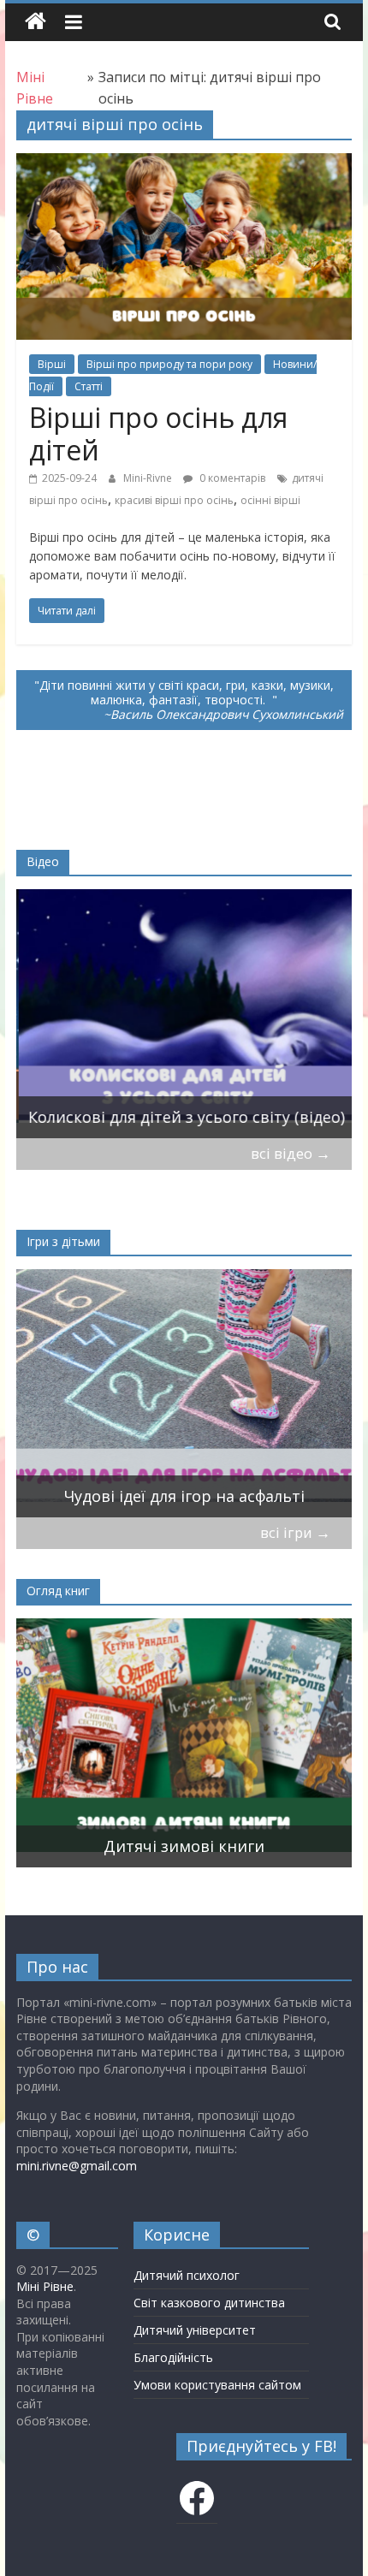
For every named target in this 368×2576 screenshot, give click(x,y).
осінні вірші (270, 500)
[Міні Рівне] (36, 22)
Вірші (52, 364)
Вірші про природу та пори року (169, 364)
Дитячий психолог (187, 2275)
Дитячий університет (195, 2330)
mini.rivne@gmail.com (77, 2166)
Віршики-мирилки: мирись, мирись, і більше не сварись (171, 1484)
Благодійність (173, 2357)
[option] (184, 1014)
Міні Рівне (45, 2286)
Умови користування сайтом (217, 2385)
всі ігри (295, 1532)
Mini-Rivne (149, 478)
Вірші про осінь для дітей (158, 433)
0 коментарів (231, 478)
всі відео (291, 1153)
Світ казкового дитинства (209, 2303)
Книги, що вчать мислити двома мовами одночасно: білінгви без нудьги (179, 1834)
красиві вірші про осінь (174, 500)
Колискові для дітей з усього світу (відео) (184, 1117)
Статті (89, 386)
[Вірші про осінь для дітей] (184, 163)
